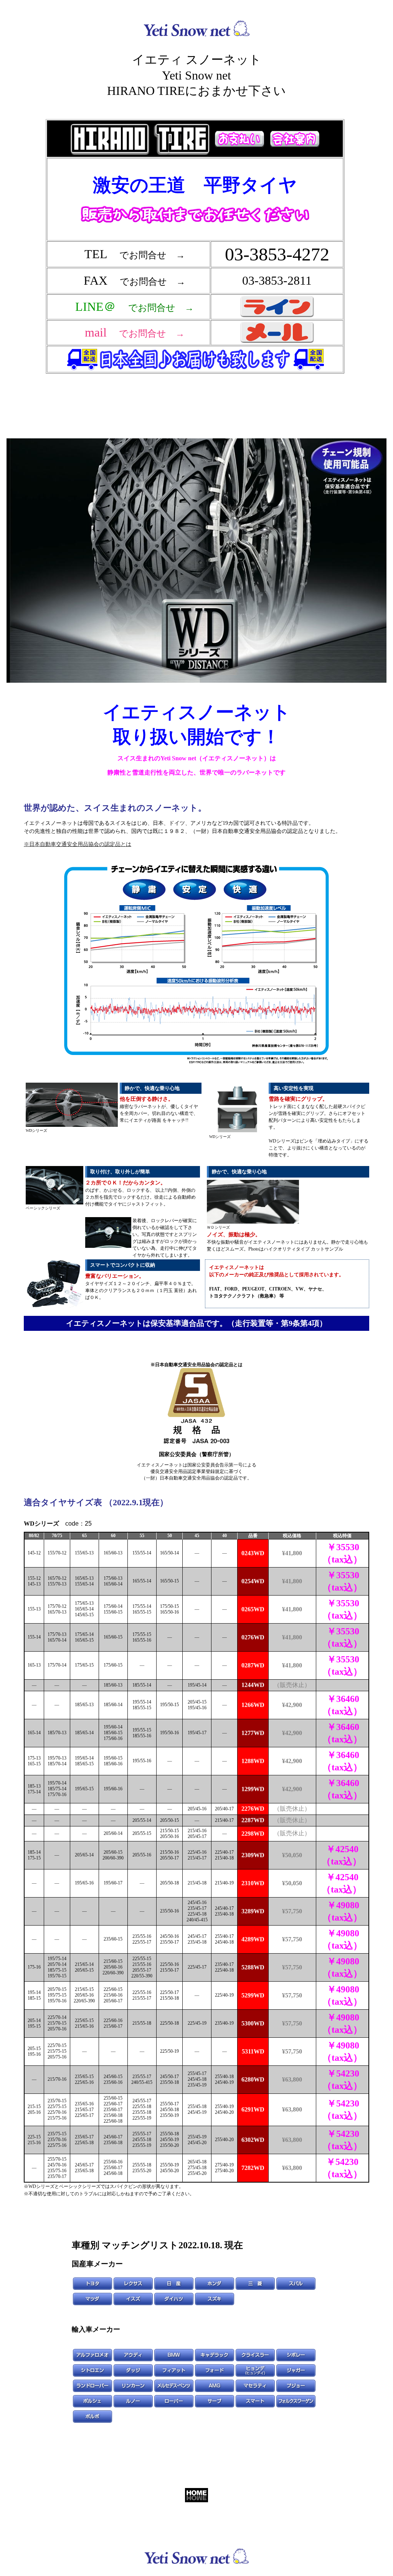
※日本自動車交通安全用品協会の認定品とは (78, 844)
